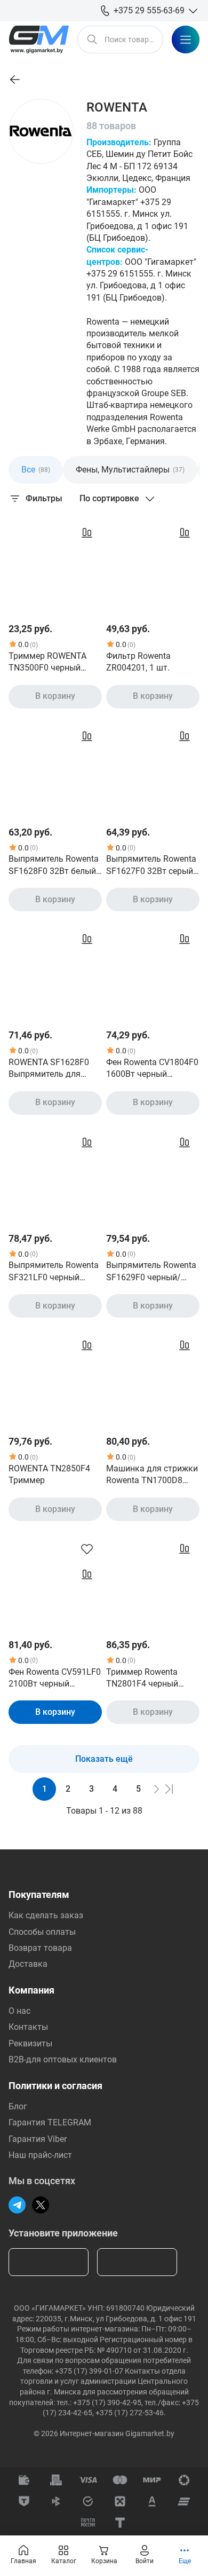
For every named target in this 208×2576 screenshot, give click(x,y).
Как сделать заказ (46, 1915)
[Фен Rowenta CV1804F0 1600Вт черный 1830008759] (153, 971)
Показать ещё (104, 1759)
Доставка (28, 1964)
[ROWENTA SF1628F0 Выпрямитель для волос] (55, 971)
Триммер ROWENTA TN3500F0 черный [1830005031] (47, 663)
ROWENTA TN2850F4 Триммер (49, 1474)
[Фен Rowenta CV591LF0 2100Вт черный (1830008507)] (55, 1581)
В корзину (55, 696)
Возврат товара (40, 1948)
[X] (41, 2205)
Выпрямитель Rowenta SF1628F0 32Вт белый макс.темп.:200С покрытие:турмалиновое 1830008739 (54, 865)
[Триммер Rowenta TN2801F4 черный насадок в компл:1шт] (153, 1581)
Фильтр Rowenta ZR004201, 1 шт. (138, 662)
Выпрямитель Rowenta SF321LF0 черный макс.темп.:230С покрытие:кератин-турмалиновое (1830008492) (54, 1272)
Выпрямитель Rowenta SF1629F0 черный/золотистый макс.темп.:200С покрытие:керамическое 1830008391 (151, 1272)
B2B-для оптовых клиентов (63, 2059)
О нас (19, 2011)
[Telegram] (17, 2205)
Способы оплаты (42, 1932)
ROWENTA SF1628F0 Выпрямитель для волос (49, 1069)
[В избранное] (87, 1549)
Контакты (28, 2027)
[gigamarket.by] (39, 40)
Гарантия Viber (38, 2139)
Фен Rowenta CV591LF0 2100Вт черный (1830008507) (55, 1679)
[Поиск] (92, 40)
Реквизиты (30, 2043)
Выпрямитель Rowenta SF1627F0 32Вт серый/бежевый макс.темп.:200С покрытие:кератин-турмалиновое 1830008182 (151, 865)
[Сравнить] (87, 533)
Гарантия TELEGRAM (50, 2122)
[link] (15, 80)
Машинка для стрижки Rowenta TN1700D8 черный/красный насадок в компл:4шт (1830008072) (152, 1475)
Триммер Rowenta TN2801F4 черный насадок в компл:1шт (149, 1679)
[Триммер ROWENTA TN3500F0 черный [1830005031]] (55, 565)
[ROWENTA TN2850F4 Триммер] (55, 1377)
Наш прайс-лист (40, 2155)
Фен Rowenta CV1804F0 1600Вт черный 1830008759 (152, 1069)
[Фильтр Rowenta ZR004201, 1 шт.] (153, 565)
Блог (18, 2106)
